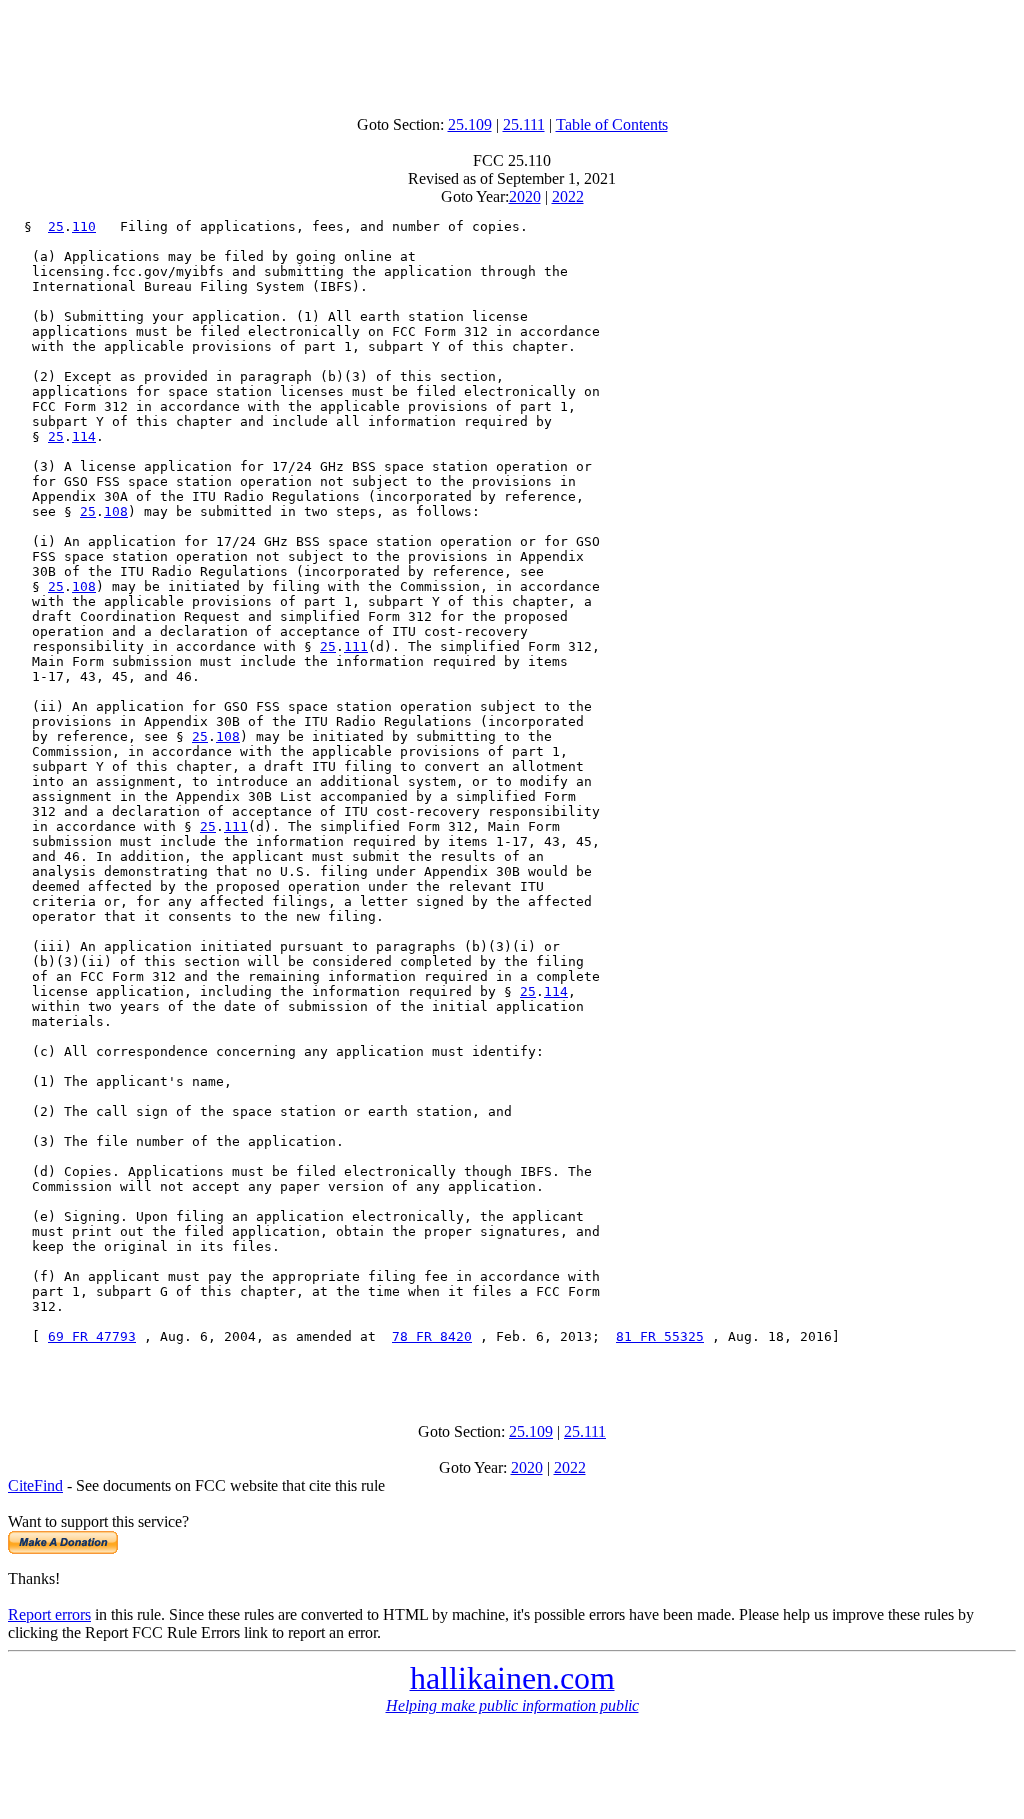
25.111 (524, 124)
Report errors (49, 1614)
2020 (525, 196)
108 (116, 511)
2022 (568, 196)
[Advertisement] (512, 53)
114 (84, 436)
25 (56, 226)
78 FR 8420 (432, 1336)
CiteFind (35, 1485)
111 (356, 646)
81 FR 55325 (660, 1336)
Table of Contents (612, 124)
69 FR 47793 (92, 1336)
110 (84, 226)
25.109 (470, 124)
